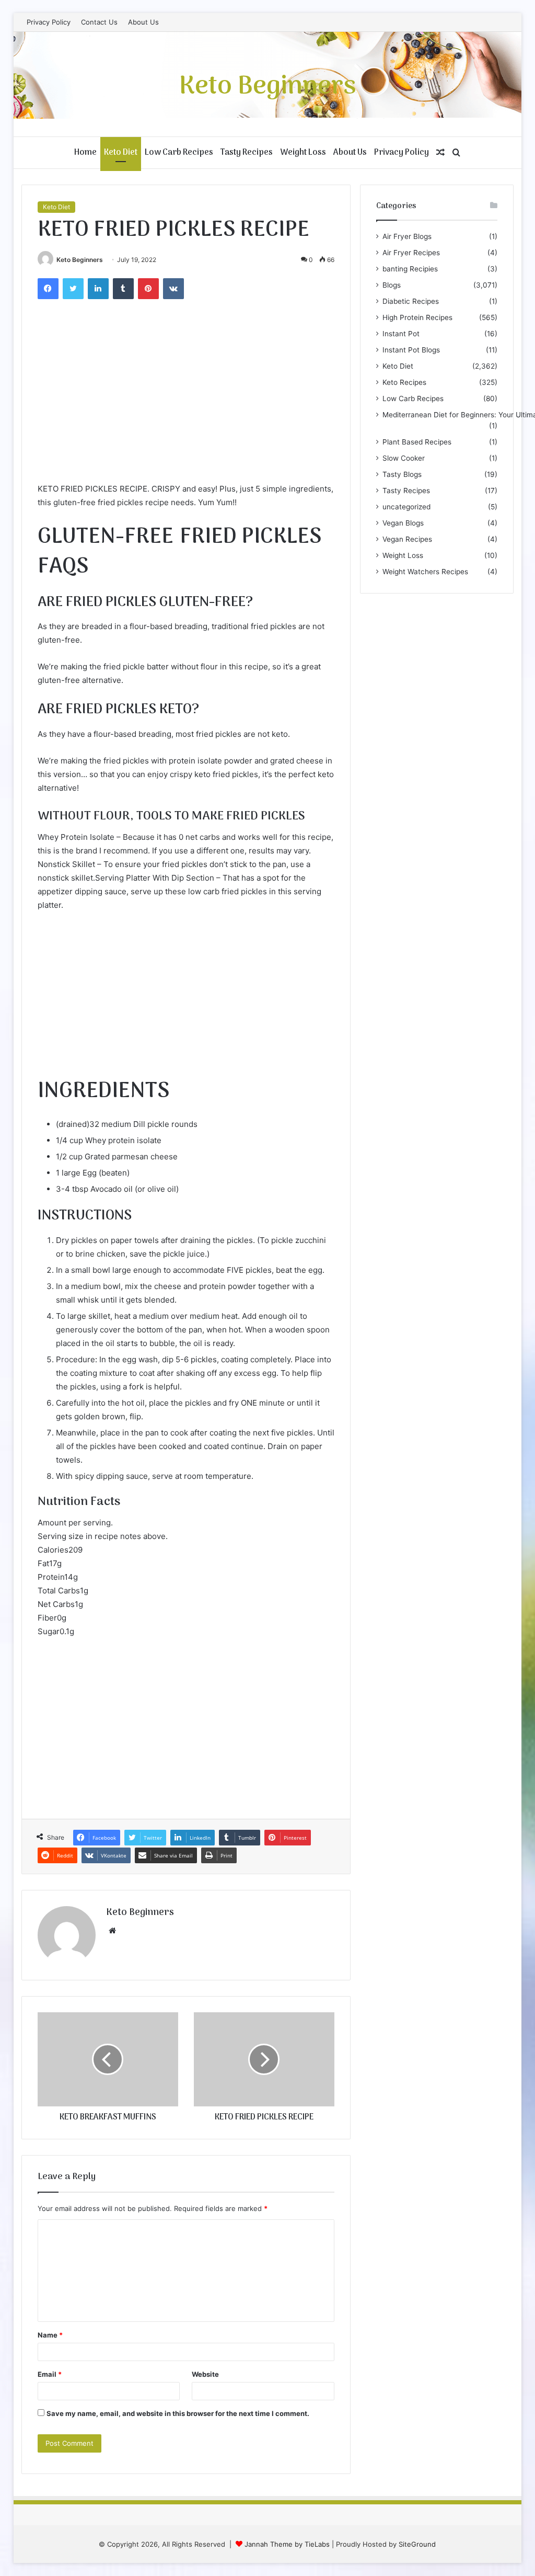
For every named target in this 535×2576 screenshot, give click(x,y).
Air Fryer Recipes (411, 253)
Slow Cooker (404, 458)
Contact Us (99, 22)
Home (85, 153)
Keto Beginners (80, 260)
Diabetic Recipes (411, 301)
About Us (143, 22)
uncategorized (406, 507)
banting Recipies (410, 269)
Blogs (392, 285)
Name (50, 2335)
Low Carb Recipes (179, 153)
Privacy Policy (49, 22)
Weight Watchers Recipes (425, 572)
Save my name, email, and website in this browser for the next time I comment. (178, 2413)
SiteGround (417, 2544)
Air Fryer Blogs (407, 236)
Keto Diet (121, 153)
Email (50, 2374)
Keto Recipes (404, 382)
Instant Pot (401, 334)
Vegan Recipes (407, 539)
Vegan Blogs (403, 523)
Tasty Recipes (247, 153)
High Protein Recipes (417, 317)
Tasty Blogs (402, 474)
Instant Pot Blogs (411, 350)
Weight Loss (303, 153)
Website (205, 2374)
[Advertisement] (186, 404)
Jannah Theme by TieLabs (287, 2544)
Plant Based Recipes (417, 442)
